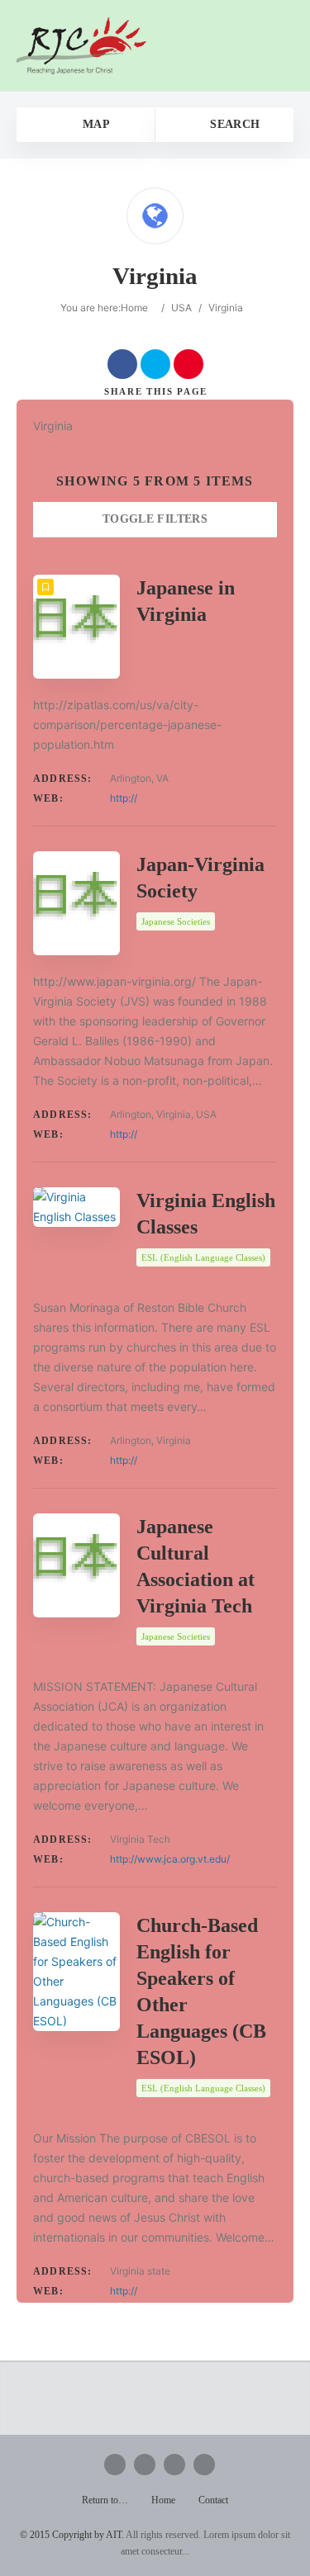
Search (233, 124)
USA (181, 308)
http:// (124, 798)
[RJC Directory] (82, 45)
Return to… (105, 2500)
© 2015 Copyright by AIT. (72, 2535)
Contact (213, 2500)
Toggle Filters (155, 519)
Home (134, 308)
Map (94, 124)
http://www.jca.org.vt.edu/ (170, 1859)
